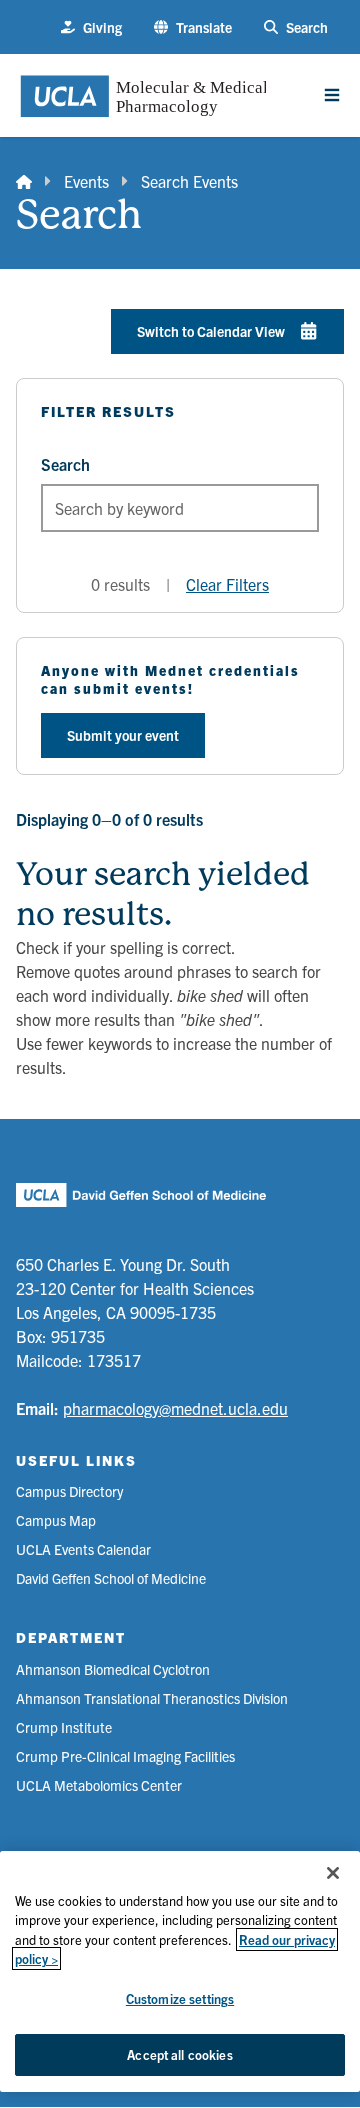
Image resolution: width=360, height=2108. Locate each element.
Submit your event (123, 735)
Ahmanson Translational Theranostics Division (152, 1698)
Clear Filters (227, 584)
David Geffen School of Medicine (111, 1578)
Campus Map (56, 1520)
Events (86, 181)
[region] (180, 1971)
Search (65, 464)
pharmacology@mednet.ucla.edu (175, 1408)
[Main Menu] (332, 95)
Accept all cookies (179, 2054)
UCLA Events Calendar (83, 1549)
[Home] (24, 181)
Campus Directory (69, 1491)
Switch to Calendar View (211, 331)
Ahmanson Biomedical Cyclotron (113, 1669)
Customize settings (180, 1998)
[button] (193, 27)
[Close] (333, 1873)
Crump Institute (64, 1727)
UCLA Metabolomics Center (99, 1785)
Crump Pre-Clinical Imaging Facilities (125, 1756)
